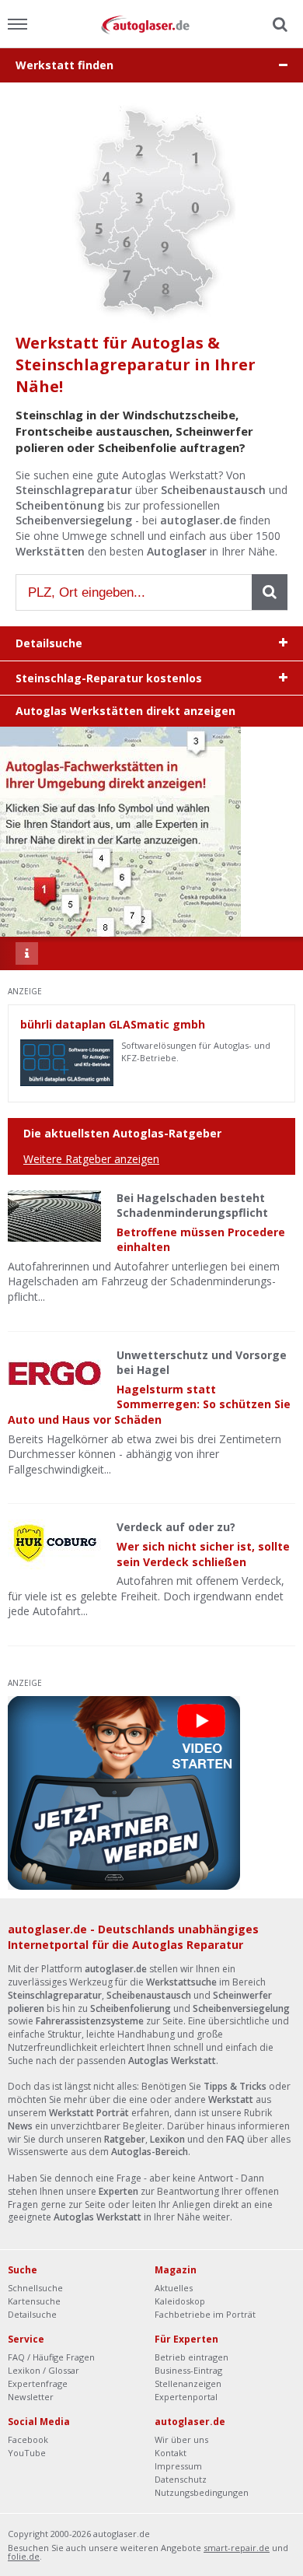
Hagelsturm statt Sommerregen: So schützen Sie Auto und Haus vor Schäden (149, 1404)
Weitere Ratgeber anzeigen (91, 1159)
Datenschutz (181, 2479)
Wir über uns (181, 2439)
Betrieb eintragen (192, 2357)
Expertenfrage (38, 2383)
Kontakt (171, 2453)
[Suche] (278, 25)
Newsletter (31, 2397)
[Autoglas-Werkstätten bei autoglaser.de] (151, 24)
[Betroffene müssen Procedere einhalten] (54, 1216)
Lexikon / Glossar (44, 2370)
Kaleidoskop (180, 2301)
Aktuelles (174, 2288)
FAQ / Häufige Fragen (51, 2357)
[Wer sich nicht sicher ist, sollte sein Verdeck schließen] (54, 1545)
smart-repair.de (237, 2548)
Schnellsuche (35, 2288)
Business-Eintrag (188, 2370)
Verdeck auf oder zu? (176, 1527)
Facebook (28, 2439)
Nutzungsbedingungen (202, 2492)
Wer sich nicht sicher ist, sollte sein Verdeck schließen (203, 1554)
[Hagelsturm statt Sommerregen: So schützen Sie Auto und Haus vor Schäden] (54, 1373)
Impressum (178, 2466)
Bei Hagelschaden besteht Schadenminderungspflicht (192, 1206)
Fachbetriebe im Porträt (205, 2314)
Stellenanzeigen (188, 2383)
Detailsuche (32, 2314)
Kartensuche (34, 2301)
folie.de (24, 2556)
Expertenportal (186, 2397)
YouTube (27, 2453)
